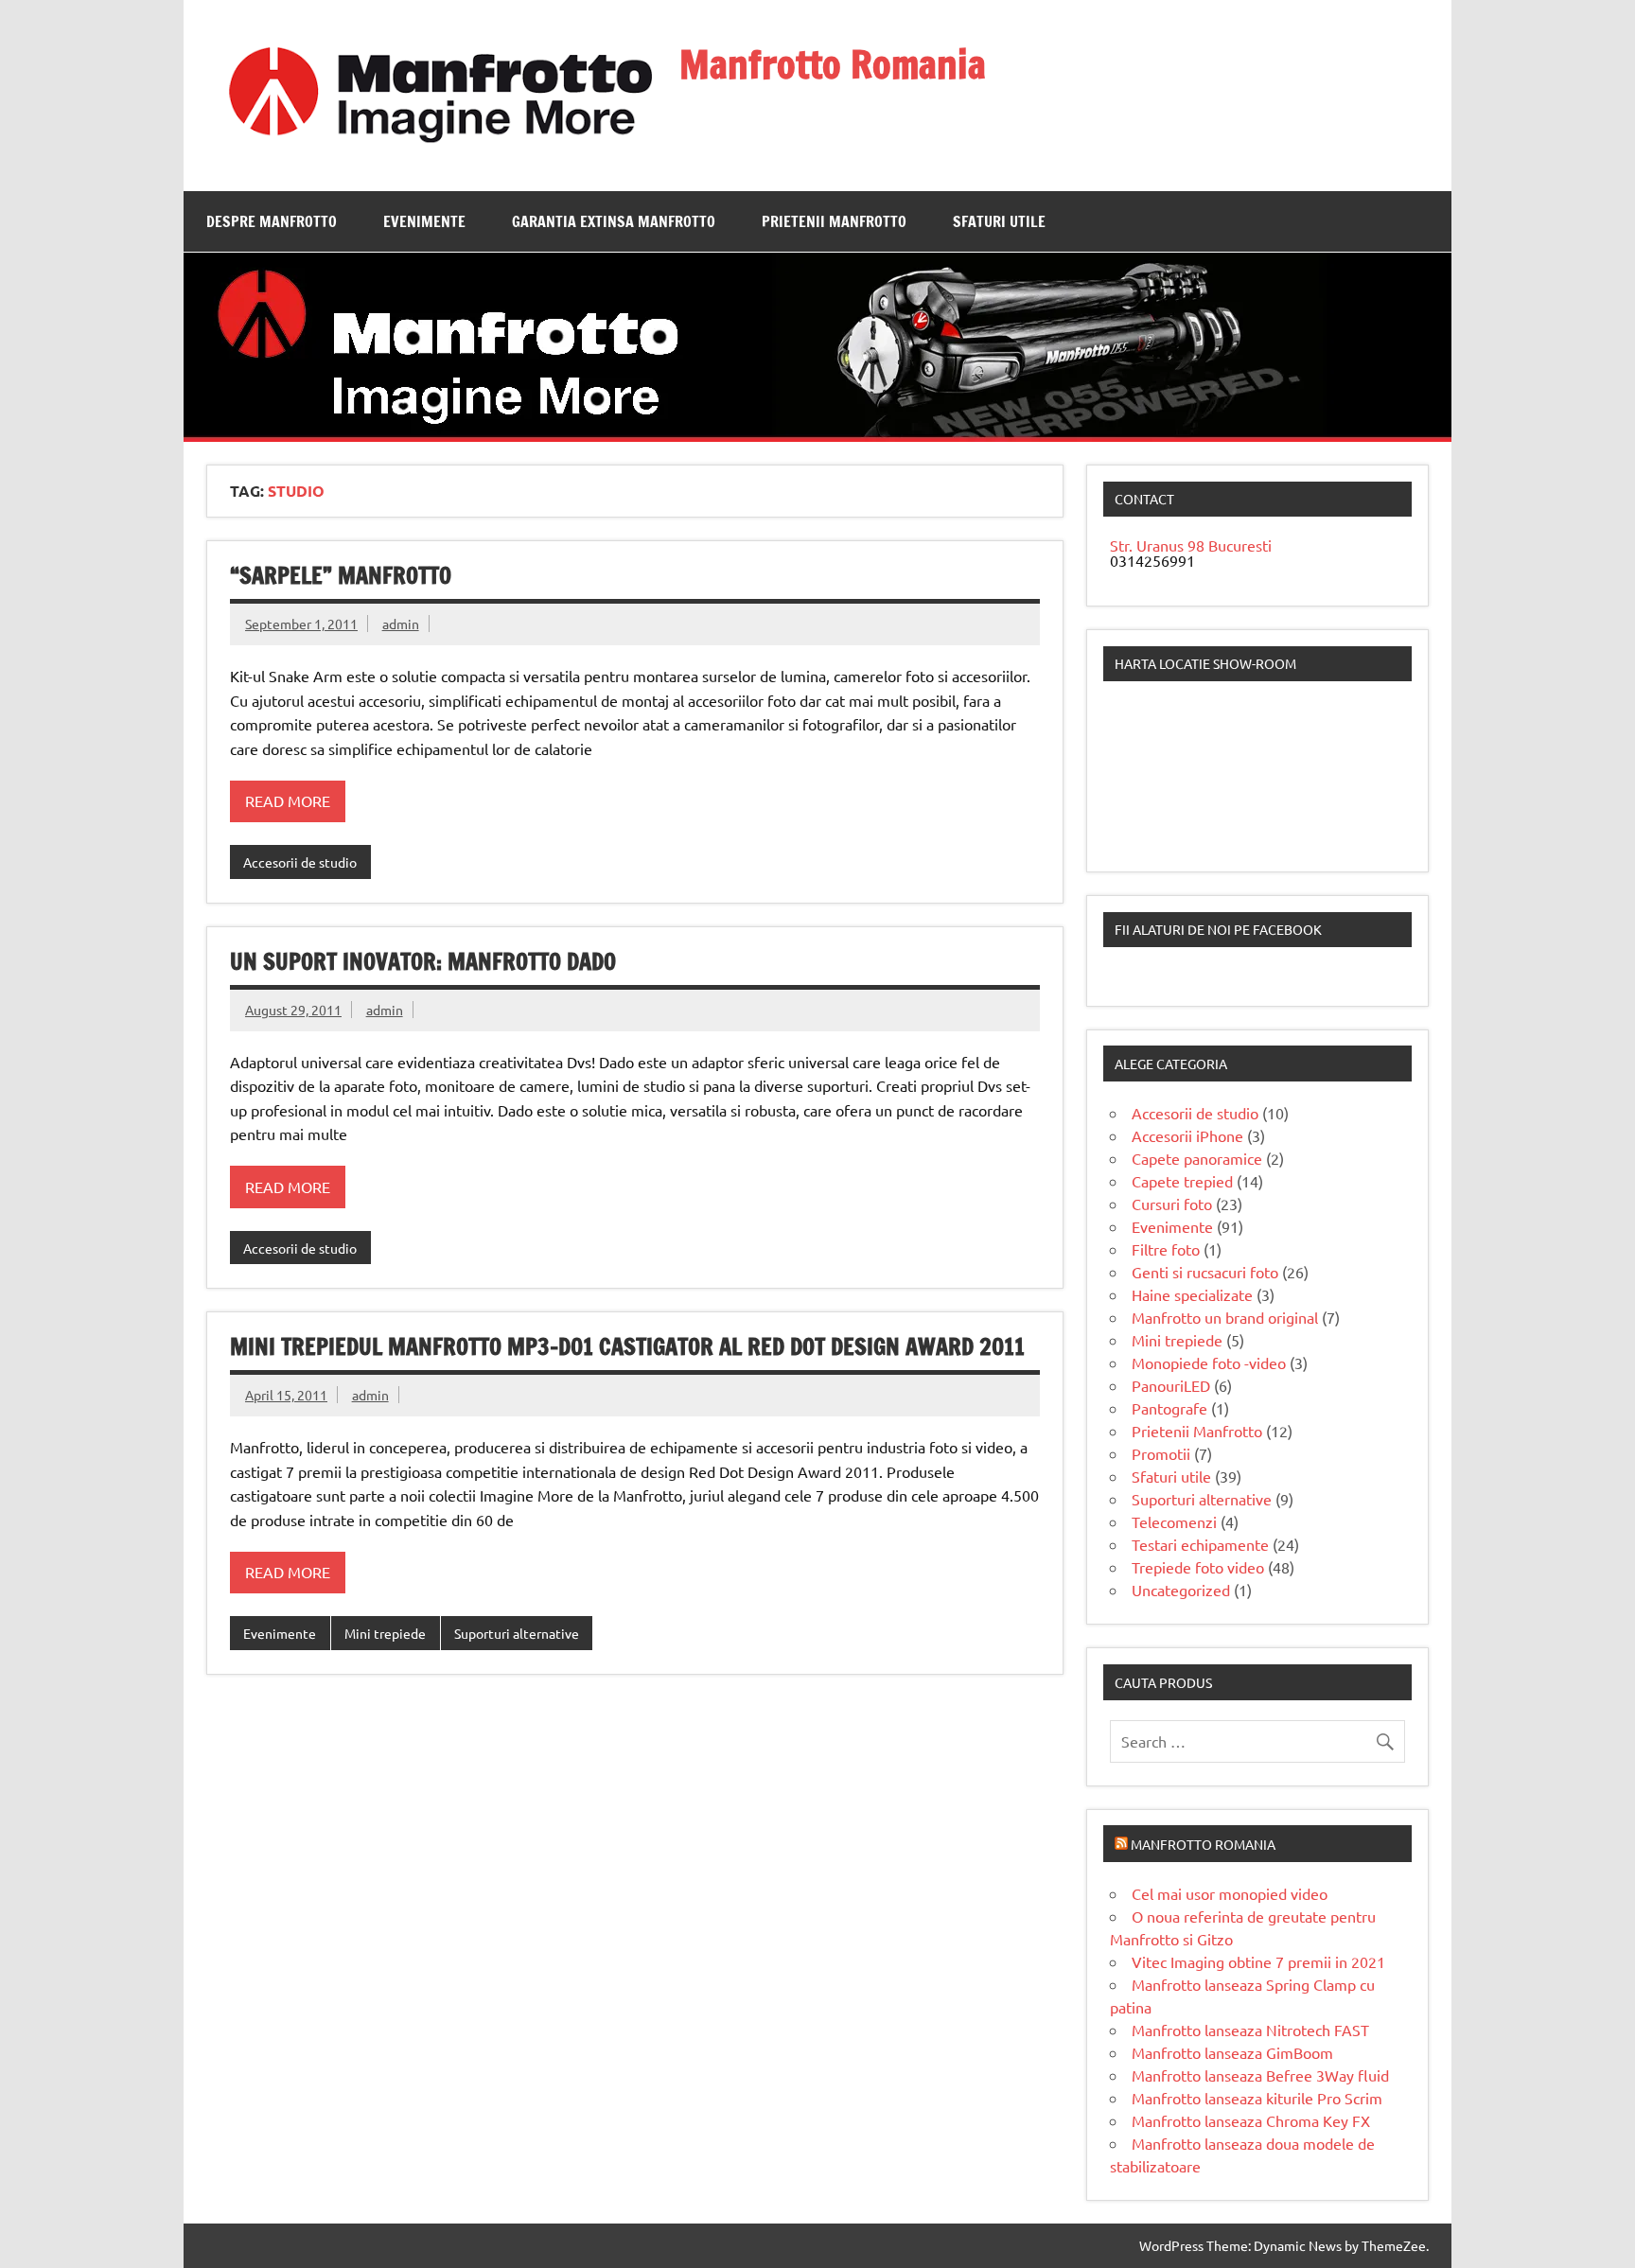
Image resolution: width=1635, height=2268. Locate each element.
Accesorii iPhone (1187, 1135)
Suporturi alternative (517, 1633)
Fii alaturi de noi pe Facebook (1218, 929)
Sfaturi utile (999, 221)
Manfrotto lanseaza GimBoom (1232, 2052)
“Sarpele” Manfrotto (341, 575)
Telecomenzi (1174, 1521)
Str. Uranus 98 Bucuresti (1191, 545)
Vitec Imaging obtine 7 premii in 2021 (1258, 1961)
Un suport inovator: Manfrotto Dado (423, 961)
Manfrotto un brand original (1225, 1317)
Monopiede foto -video (1209, 1363)
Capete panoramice (1197, 1158)
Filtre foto (1166, 1249)
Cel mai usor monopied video (1230, 1893)
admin (401, 624)
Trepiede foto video (1198, 1567)
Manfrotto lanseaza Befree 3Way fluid (1260, 2075)
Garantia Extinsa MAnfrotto (614, 221)
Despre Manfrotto (272, 221)
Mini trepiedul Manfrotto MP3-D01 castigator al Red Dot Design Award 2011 (627, 1346)
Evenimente (424, 221)
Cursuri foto (1172, 1204)
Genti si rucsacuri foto (1205, 1272)
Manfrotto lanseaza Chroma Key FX (1251, 2120)
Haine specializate (1192, 1294)
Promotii (1161, 1453)
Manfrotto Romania (833, 64)
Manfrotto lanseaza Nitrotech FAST (1250, 2030)
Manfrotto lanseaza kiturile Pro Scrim (1257, 2098)
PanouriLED (1171, 1385)
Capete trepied (1182, 1181)
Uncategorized (1181, 1590)
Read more (288, 800)
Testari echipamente (1200, 1544)
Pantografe (1169, 1408)
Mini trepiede (385, 1633)
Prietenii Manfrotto (834, 221)
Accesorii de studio (300, 862)
